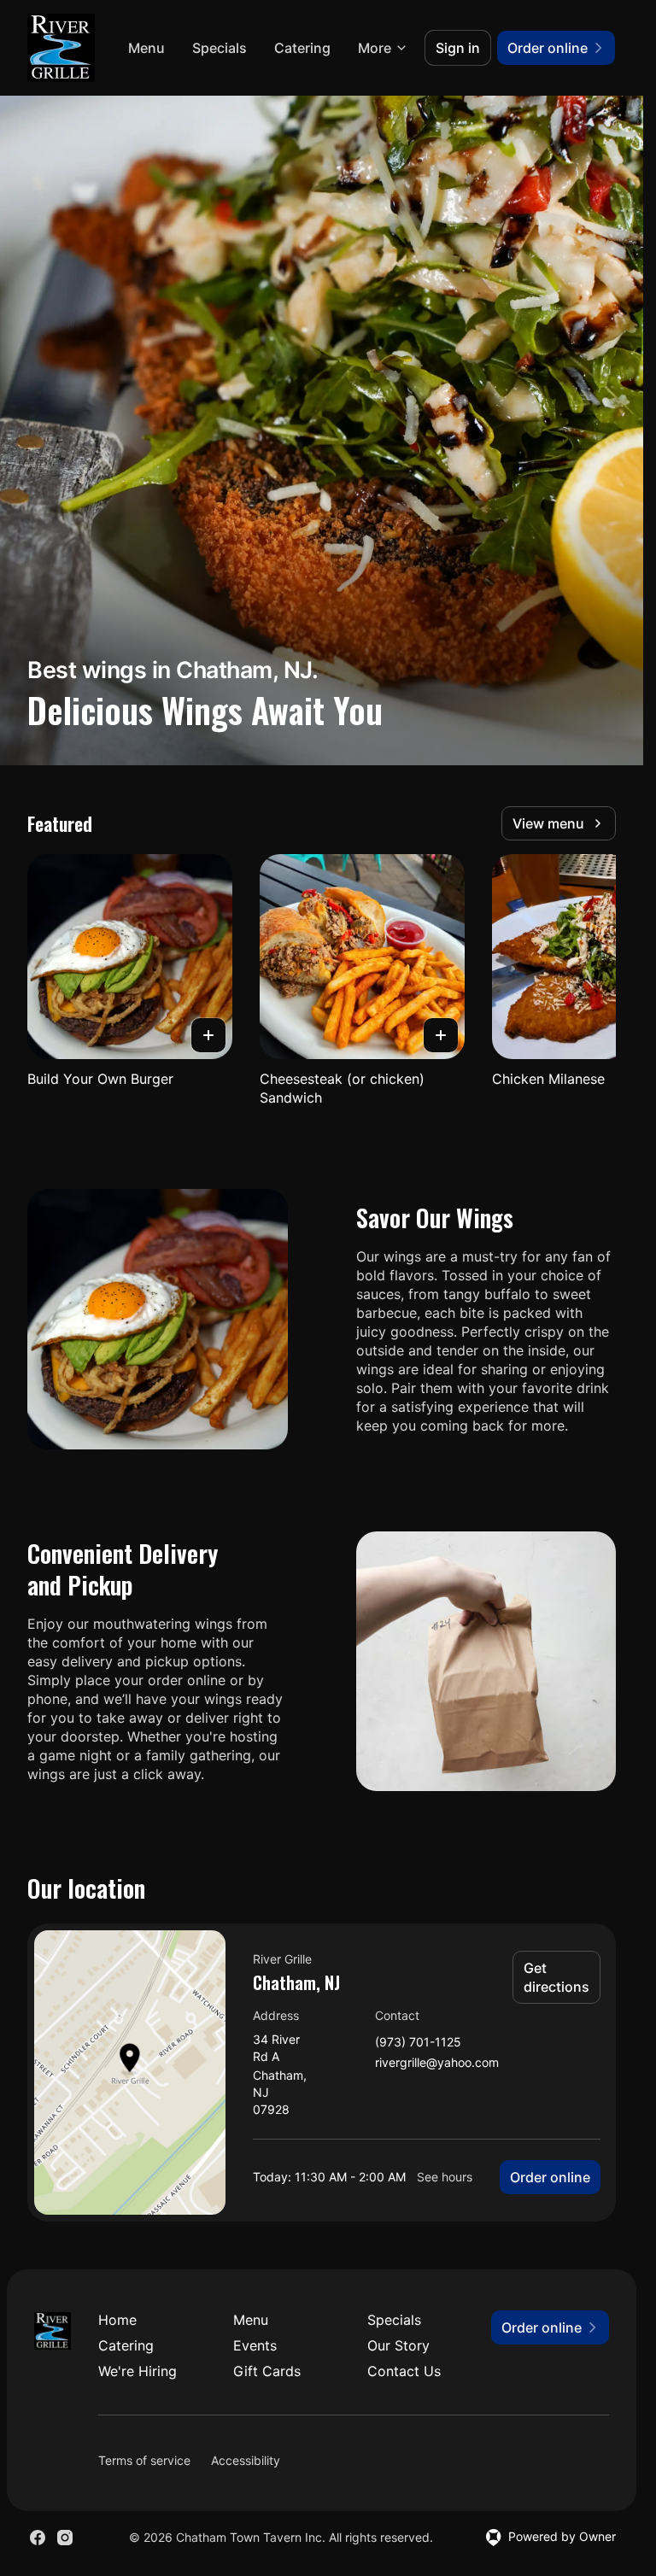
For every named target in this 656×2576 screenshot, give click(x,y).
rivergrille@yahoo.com (437, 2063)
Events (255, 2345)
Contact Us (404, 2371)
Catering (302, 48)
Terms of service (144, 2460)
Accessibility (246, 2460)
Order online (550, 2177)
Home (117, 2320)
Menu (146, 48)
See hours (445, 2177)
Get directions (556, 1977)
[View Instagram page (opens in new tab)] (65, 2538)
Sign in (458, 48)
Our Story (398, 2345)
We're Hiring (138, 2371)
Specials (220, 48)
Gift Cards (267, 2371)
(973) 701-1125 (418, 2043)
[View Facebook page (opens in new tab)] (38, 2538)
